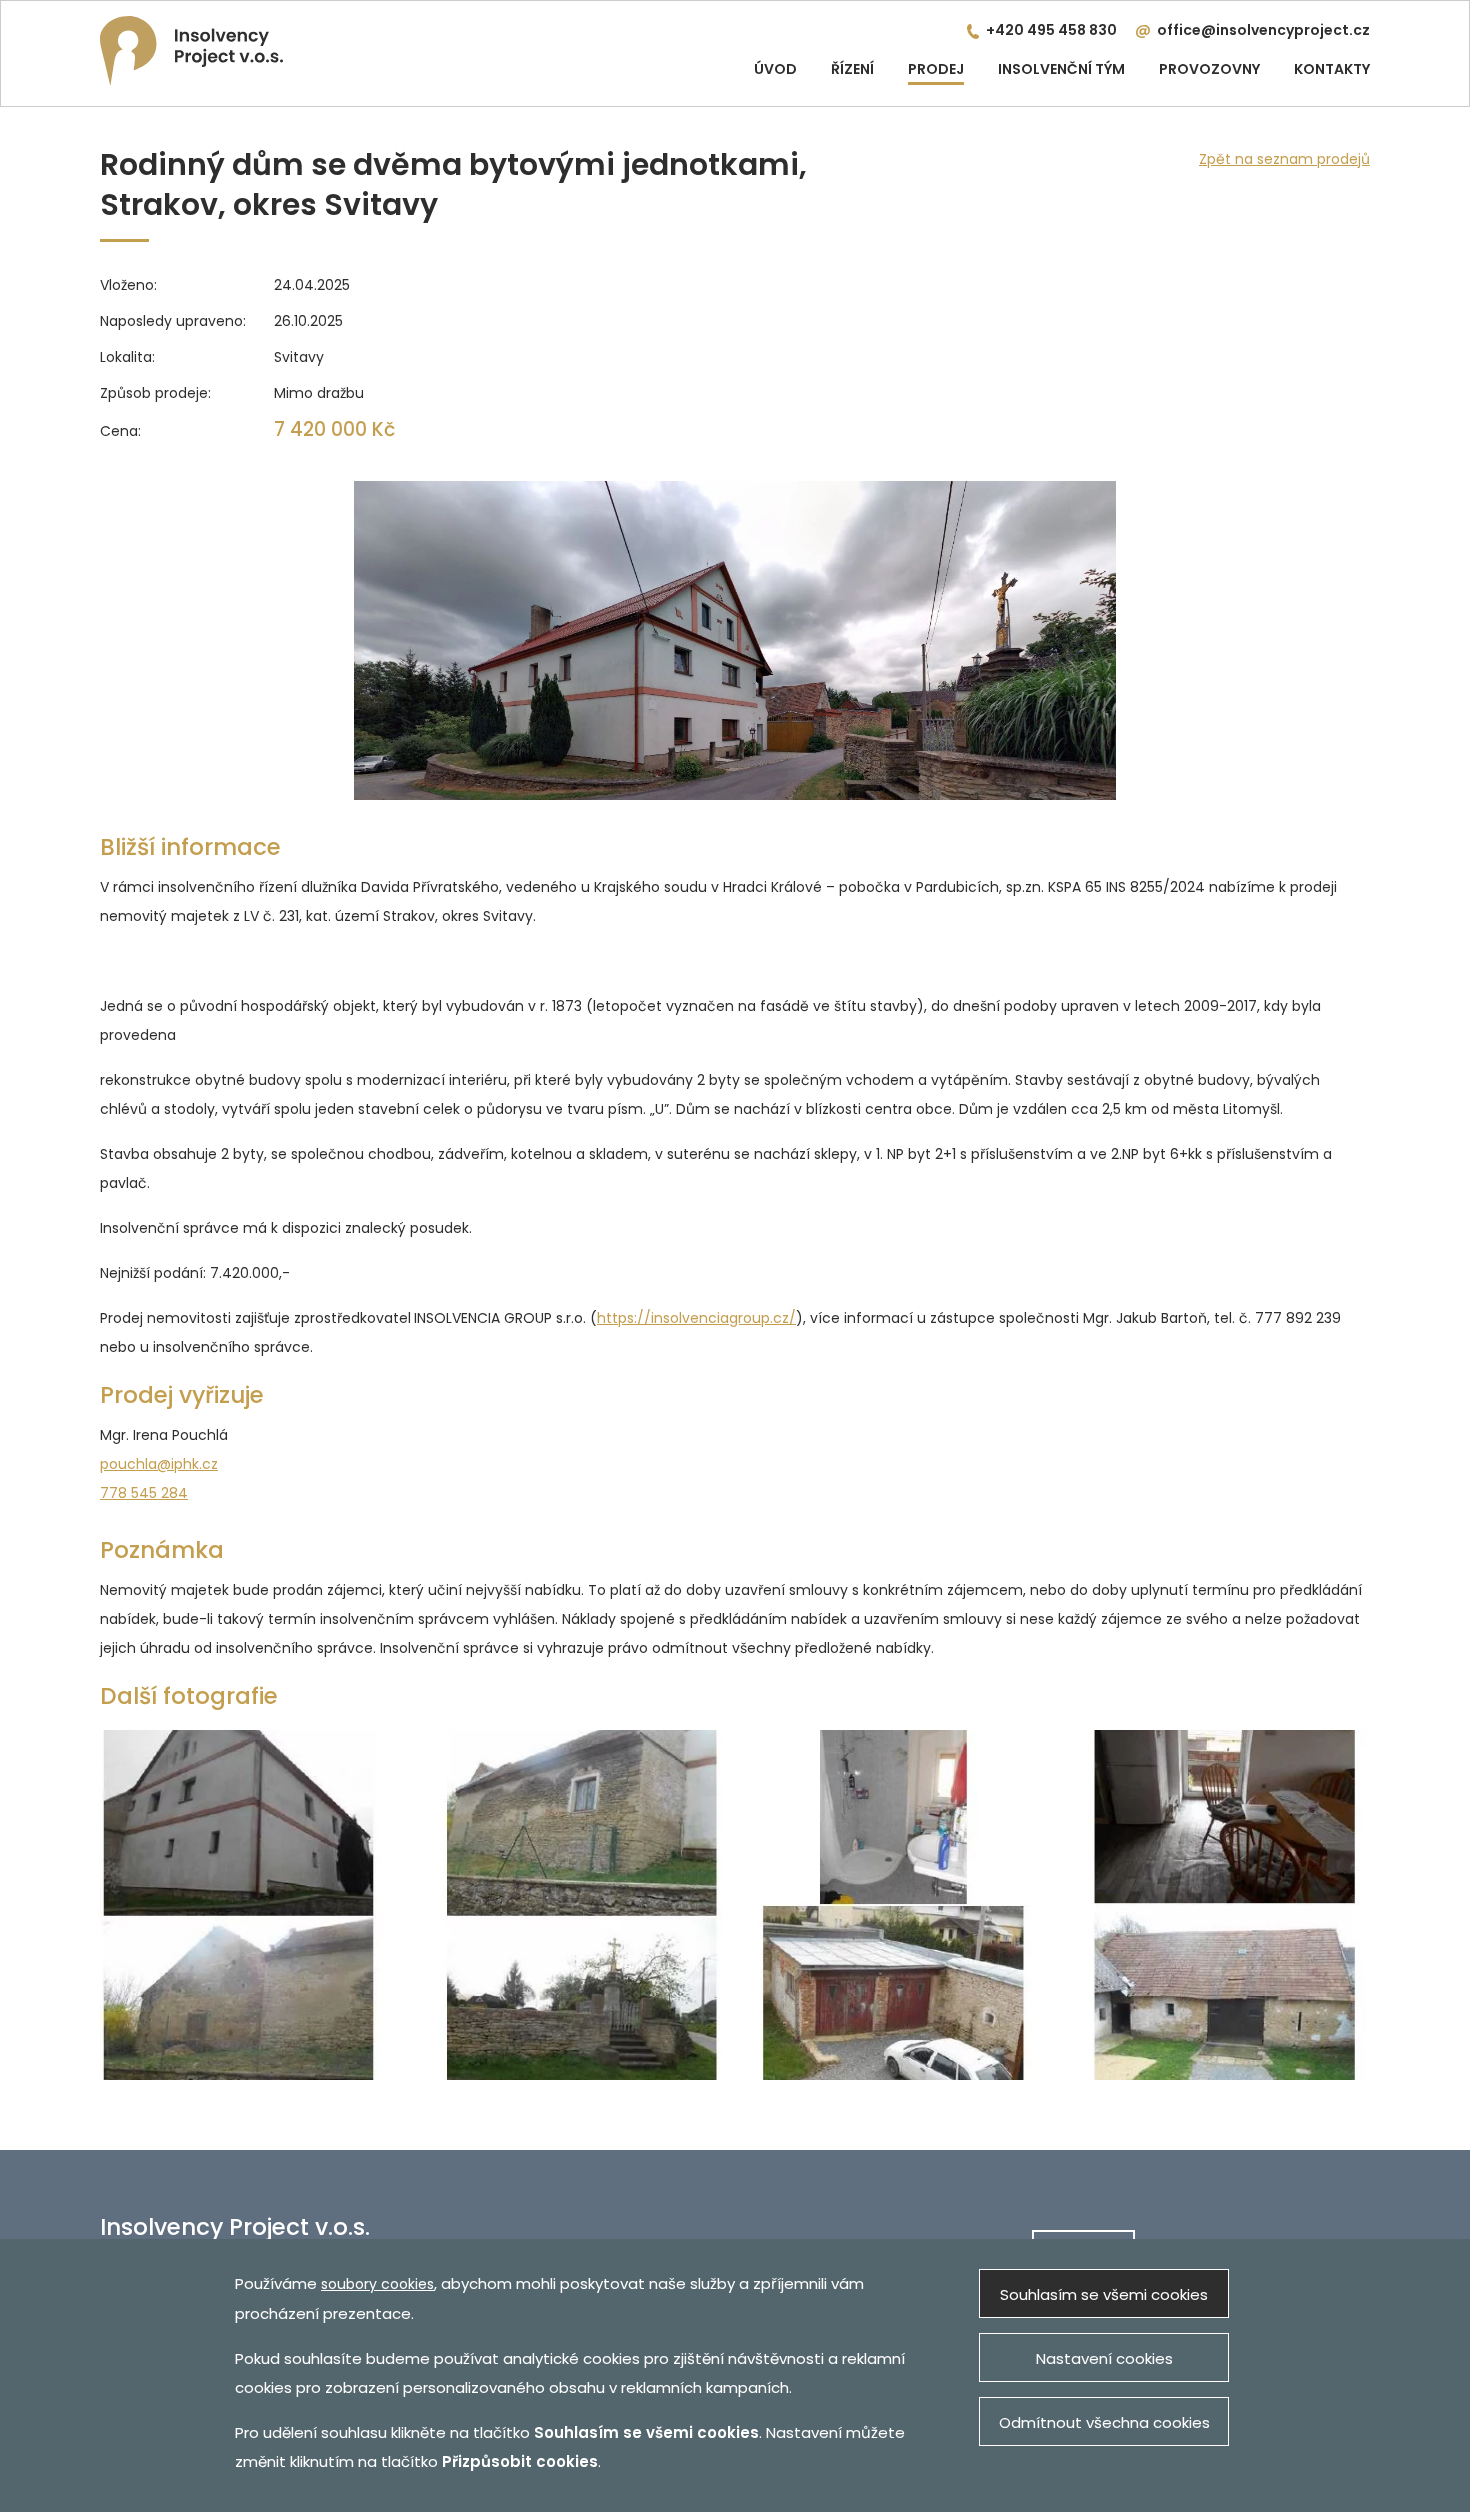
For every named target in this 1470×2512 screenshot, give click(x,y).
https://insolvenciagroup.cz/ (696, 1318)
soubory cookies (377, 2284)
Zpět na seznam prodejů (1284, 159)
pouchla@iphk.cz (159, 1464)
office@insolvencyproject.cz (1263, 30)
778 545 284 (144, 1493)
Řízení (852, 69)
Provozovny (1209, 69)
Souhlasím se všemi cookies (1104, 2294)
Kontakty (1332, 69)
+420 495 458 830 (1051, 30)
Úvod (775, 69)
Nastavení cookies (1104, 2358)
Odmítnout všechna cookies (1104, 2422)
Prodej (936, 69)
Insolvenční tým (1061, 69)
